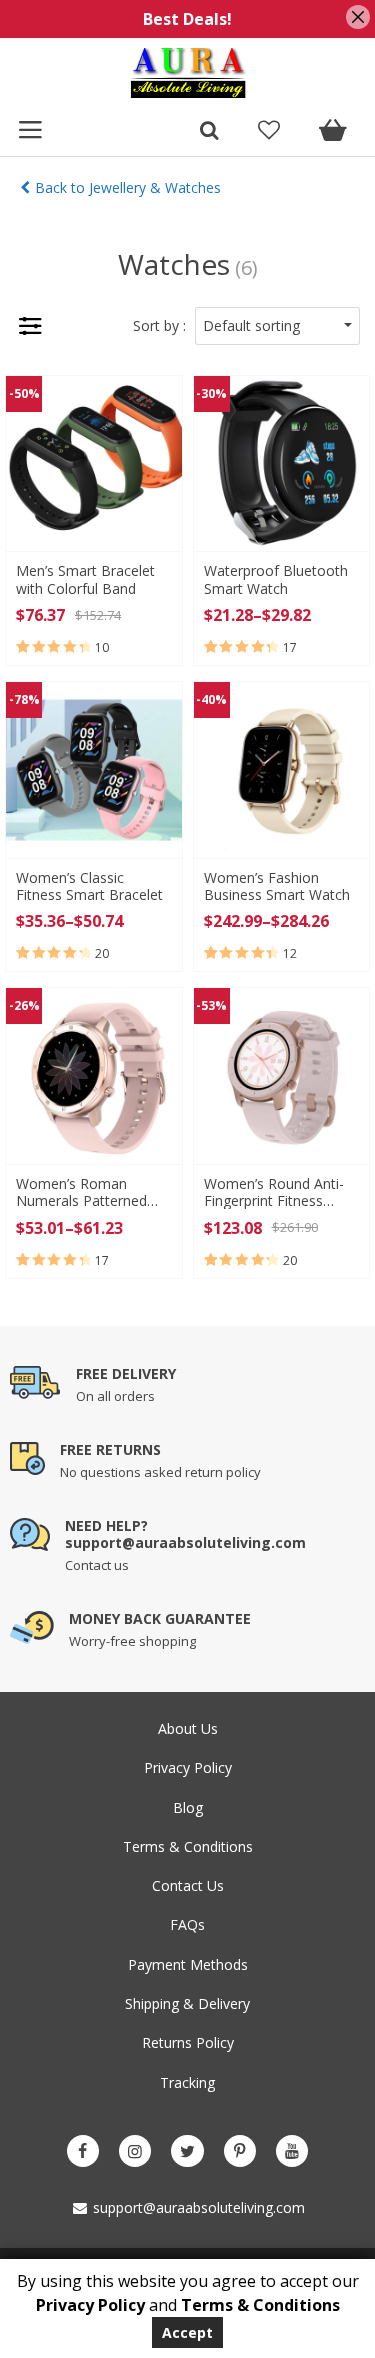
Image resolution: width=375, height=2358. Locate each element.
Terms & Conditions (188, 1846)
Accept (187, 2332)
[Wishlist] (268, 132)
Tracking (187, 2082)
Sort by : (159, 325)
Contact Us (188, 1885)
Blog (188, 1807)
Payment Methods (188, 1964)
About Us (188, 1728)
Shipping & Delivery (187, 2003)
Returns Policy (188, 2042)
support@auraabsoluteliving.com (197, 2207)
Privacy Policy (188, 1767)
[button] (277, 326)
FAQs (187, 1924)
